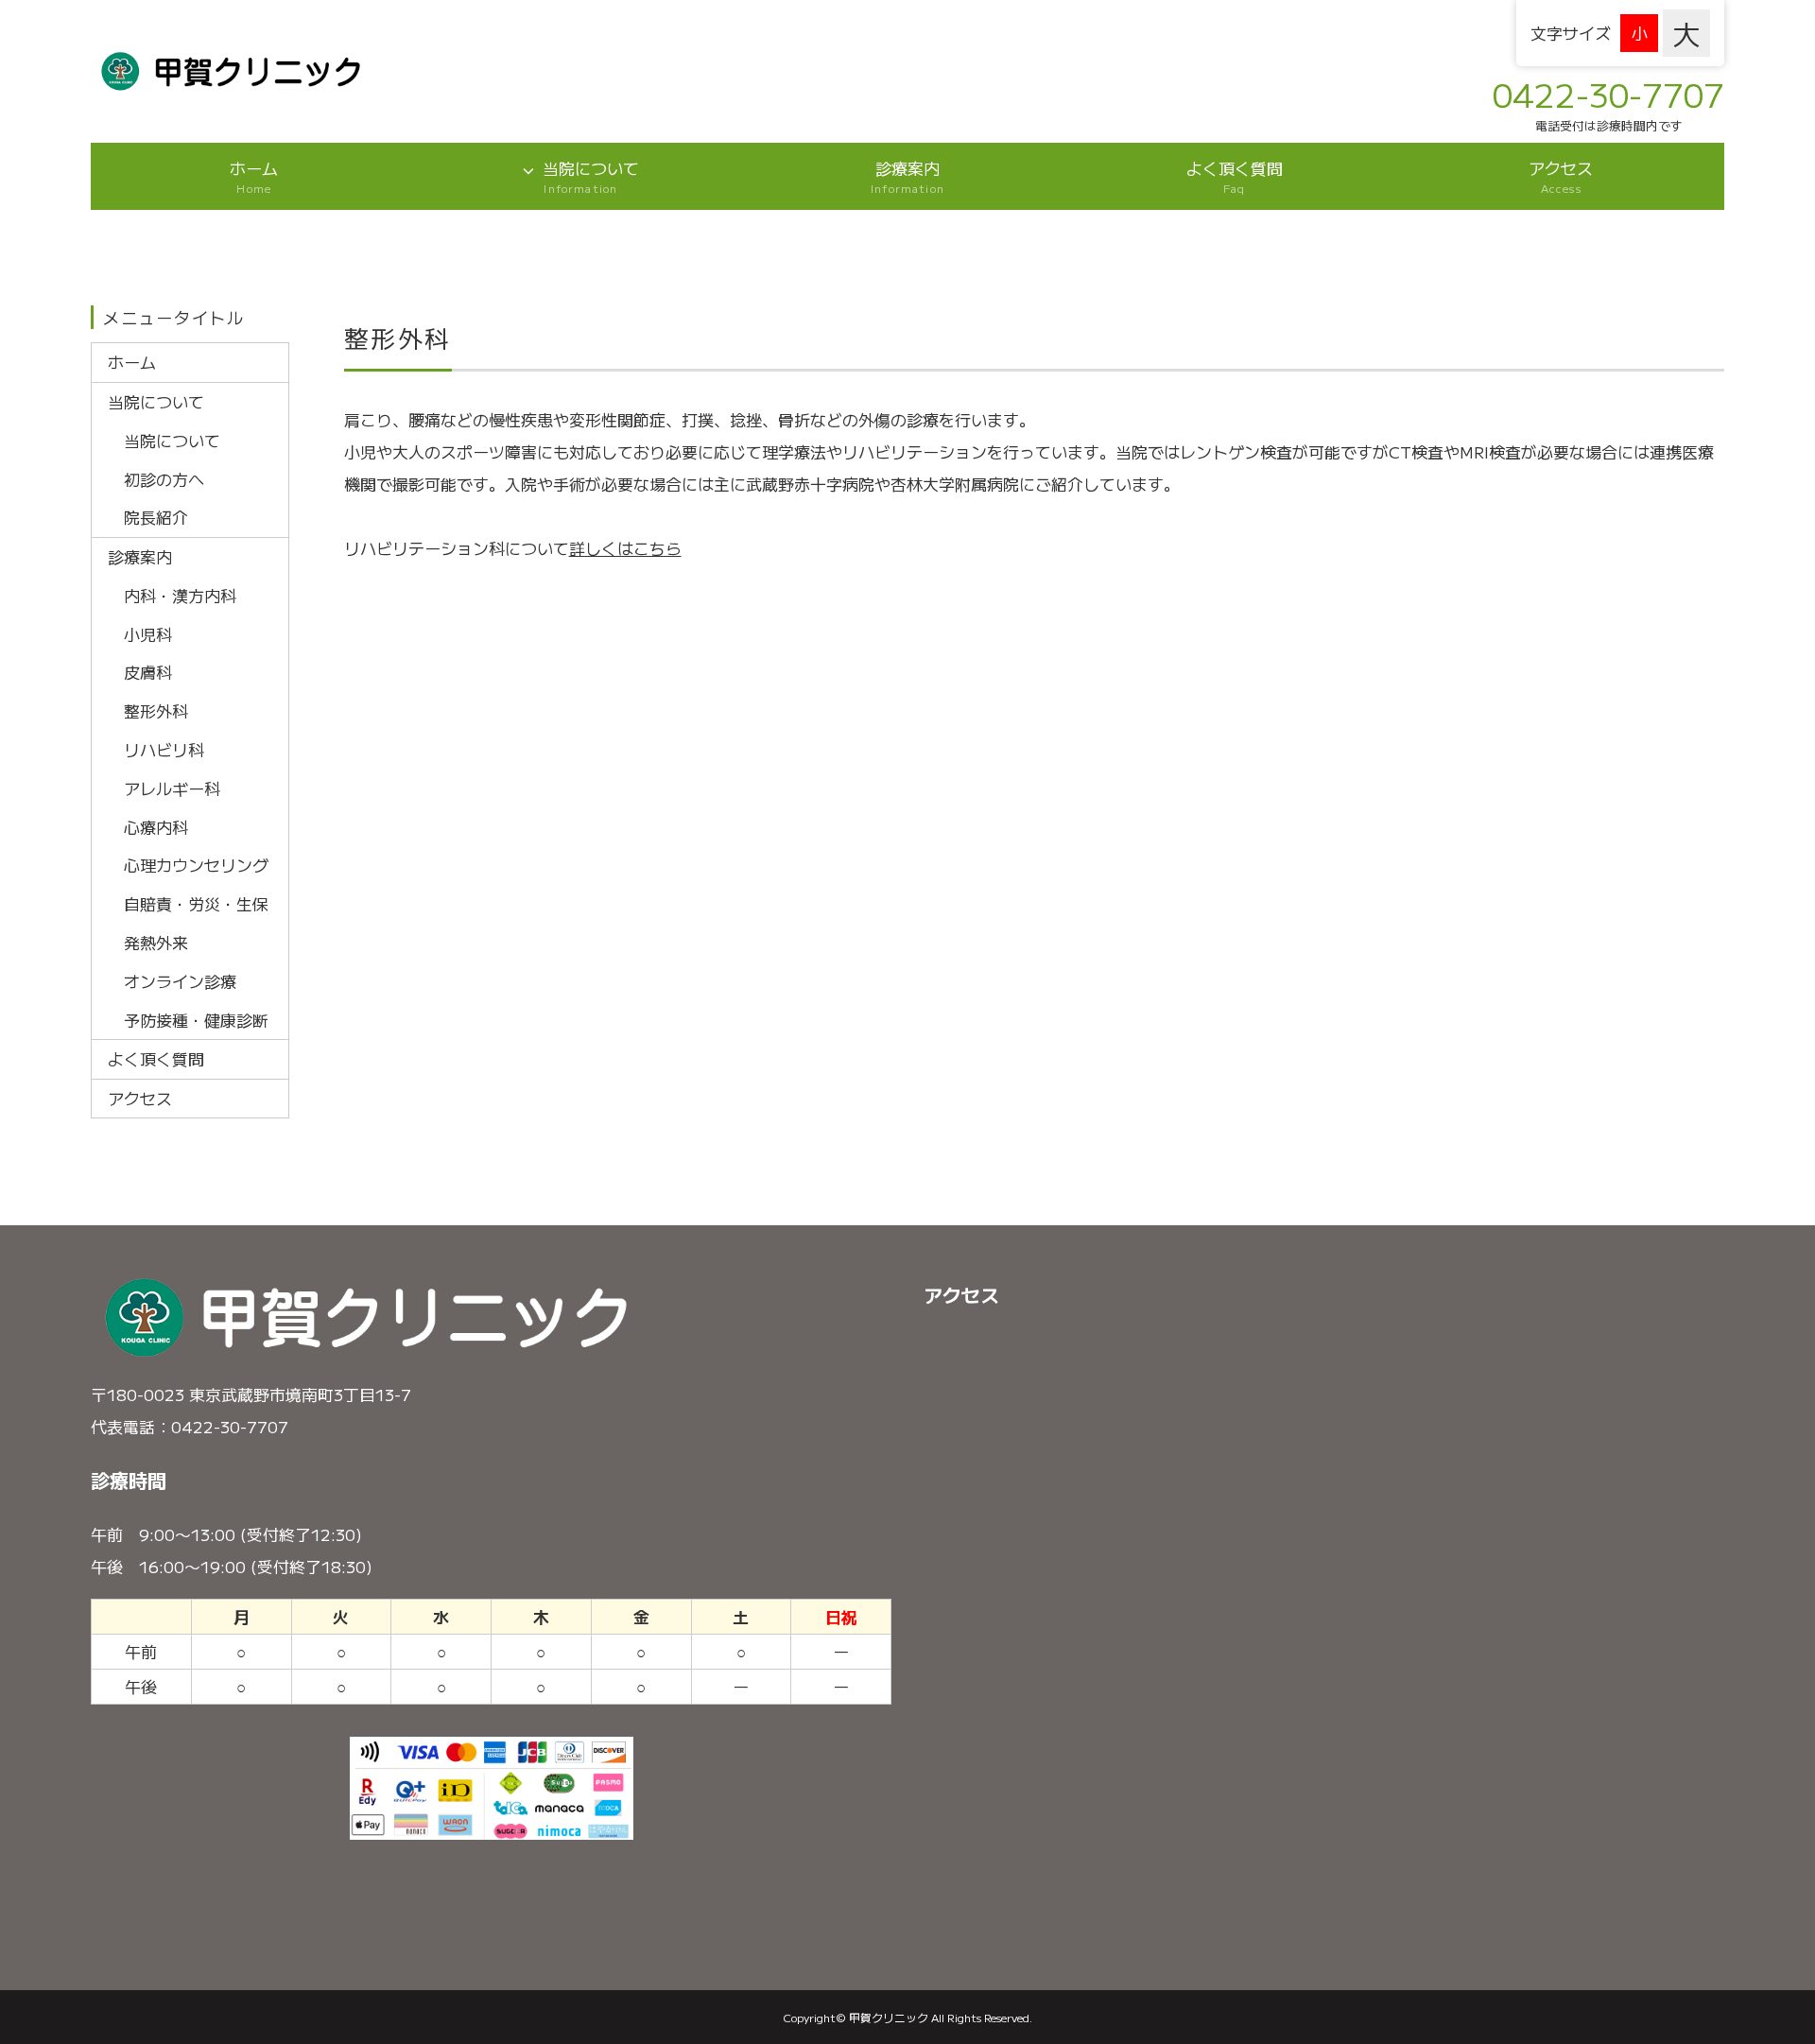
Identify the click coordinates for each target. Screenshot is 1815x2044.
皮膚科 (148, 672)
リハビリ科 (164, 749)
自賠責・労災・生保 (196, 903)
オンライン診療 (180, 981)
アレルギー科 (172, 788)
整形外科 (156, 710)
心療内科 (156, 827)
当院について (591, 176)
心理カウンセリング (196, 865)
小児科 (148, 634)
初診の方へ (164, 479)
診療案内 (907, 176)
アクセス (1561, 176)
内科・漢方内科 (180, 595)
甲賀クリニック (889, 2017)
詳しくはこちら (625, 548)
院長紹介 (156, 517)
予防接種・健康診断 (196, 1020)
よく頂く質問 (1235, 176)
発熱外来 (156, 942)
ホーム (254, 176)
